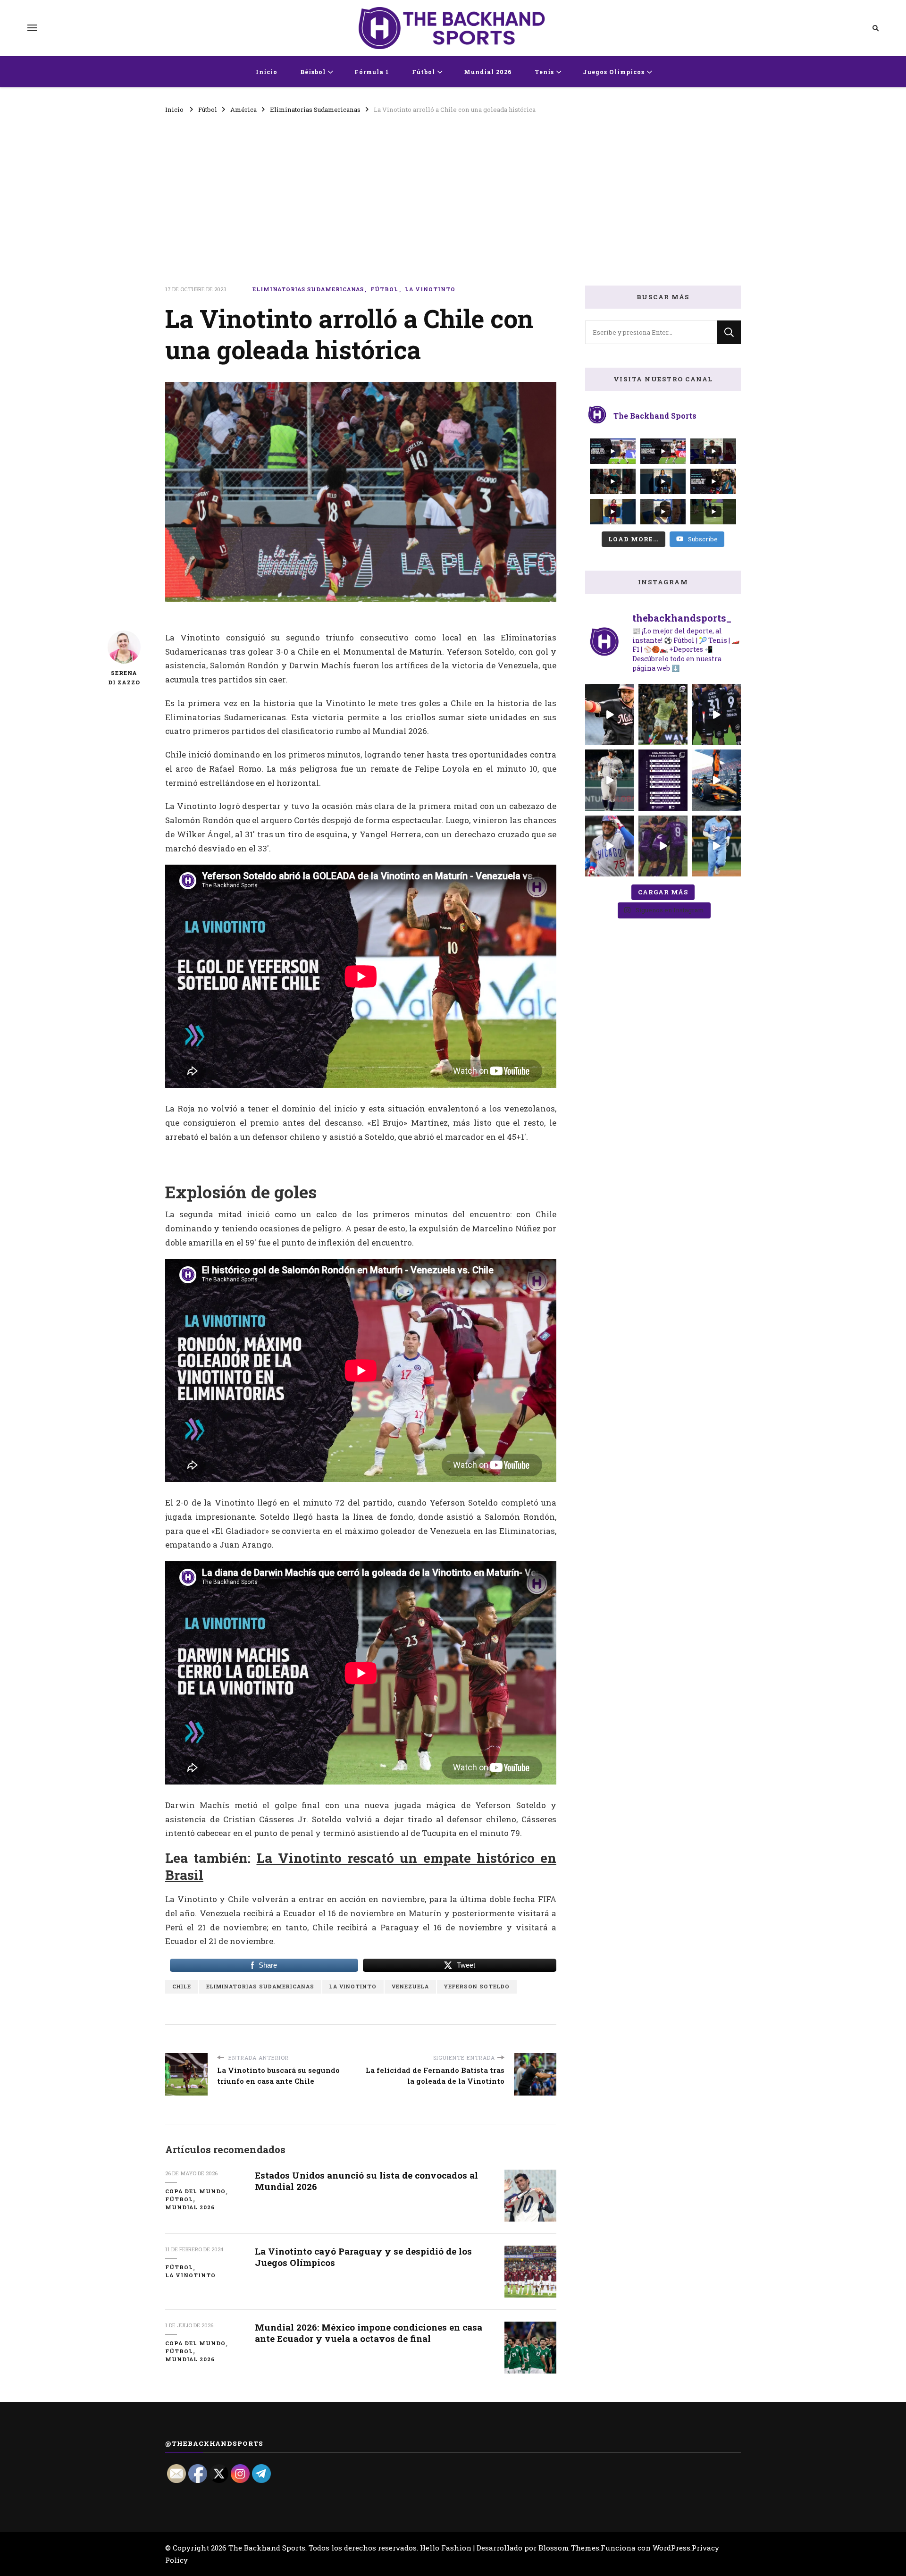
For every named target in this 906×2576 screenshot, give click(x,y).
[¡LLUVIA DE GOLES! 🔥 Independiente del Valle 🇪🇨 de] (717, 714)
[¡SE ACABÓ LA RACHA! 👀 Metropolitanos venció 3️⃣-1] (663, 846)
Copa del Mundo (195, 2191)
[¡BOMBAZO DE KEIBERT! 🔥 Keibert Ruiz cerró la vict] (609, 714)
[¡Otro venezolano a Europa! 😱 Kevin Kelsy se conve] (663, 714)
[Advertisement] (453, 186)
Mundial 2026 (488, 72)
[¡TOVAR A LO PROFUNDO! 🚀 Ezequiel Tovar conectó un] (609, 780)
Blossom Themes (569, 2548)
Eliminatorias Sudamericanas (308, 289)
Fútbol (424, 72)
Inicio (267, 72)
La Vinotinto (430, 289)
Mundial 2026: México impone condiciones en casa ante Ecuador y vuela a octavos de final (369, 2332)
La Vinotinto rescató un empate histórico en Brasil (361, 1866)
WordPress (671, 2548)
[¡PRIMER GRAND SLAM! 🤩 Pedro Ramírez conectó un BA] (609, 846)
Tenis (544, 72)
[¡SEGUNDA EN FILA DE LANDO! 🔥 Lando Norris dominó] (717, 780)
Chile (182, 1986)
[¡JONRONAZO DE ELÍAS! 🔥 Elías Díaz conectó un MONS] (717, 846)
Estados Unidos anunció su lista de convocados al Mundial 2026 (366, 2180)
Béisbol (313, 72)
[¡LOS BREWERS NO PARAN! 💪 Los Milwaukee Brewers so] (663, 780)
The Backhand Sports (267, 2548)
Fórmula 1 (372, 72)
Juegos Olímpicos (614, 72)
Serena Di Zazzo (124, 678)
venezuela (410, 1986)
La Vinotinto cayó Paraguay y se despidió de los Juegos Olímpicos (363, 2256)
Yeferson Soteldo (477, 1986)
